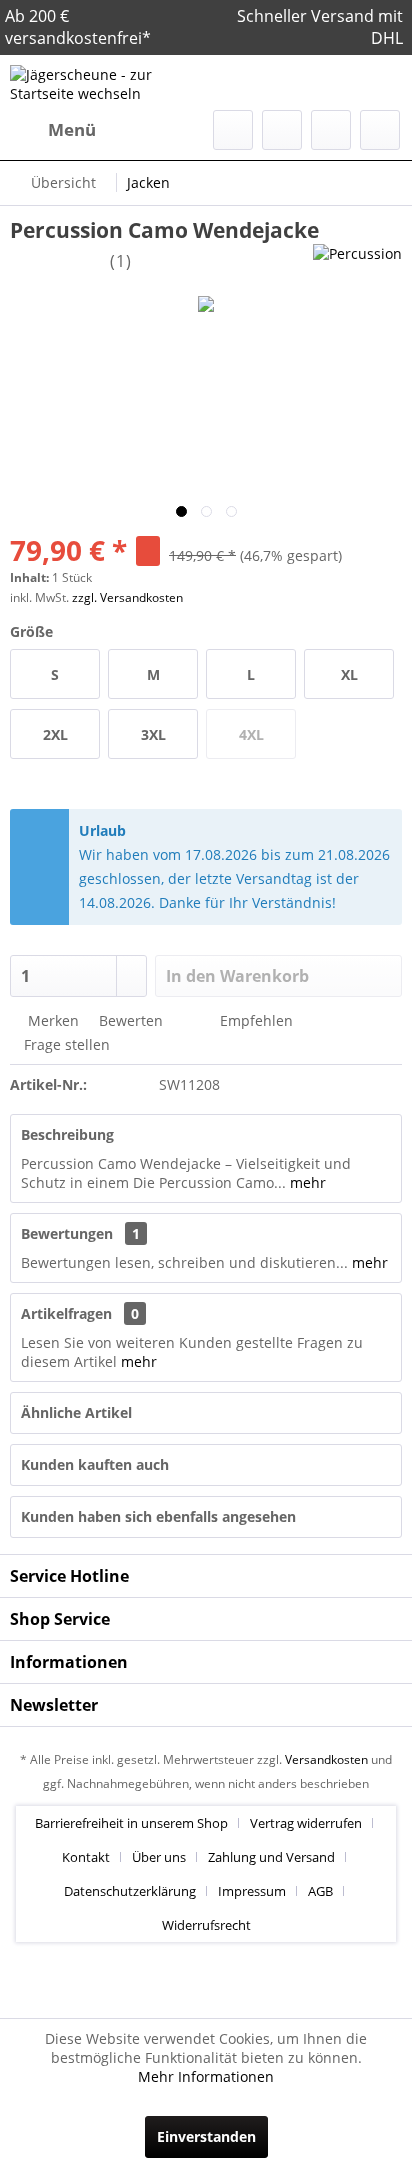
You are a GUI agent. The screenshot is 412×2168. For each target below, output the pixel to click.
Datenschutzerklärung (130, 1891)
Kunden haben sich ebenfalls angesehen (158, 1516)
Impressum (252, 1891)
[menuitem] (53, 130)
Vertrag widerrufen (306, 1823)
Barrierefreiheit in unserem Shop (131, 1823)
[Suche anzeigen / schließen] (233, 130)
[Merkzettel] (282, 130)
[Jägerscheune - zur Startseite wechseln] (108, 82)
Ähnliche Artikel (76, 1412)
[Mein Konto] (331, 130)
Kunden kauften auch (95, 1464)
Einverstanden (206, 2136)
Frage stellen (67, 1044)
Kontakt (86, 1857)
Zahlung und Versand (271, 1857)
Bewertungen (67, 1233)
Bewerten (129, 1020)
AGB (320, 1891)
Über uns (159, 1857)
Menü (72, 129)
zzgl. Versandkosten (127, 597)
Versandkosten (326, 1759)
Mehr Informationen (206, 2076)
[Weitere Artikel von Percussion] (357, 261)
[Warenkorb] (380, 130)
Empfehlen (254, 1020)
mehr (306, 1182)
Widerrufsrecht (206, 1925)
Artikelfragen (80, 1313)
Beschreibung (67, 1134)
